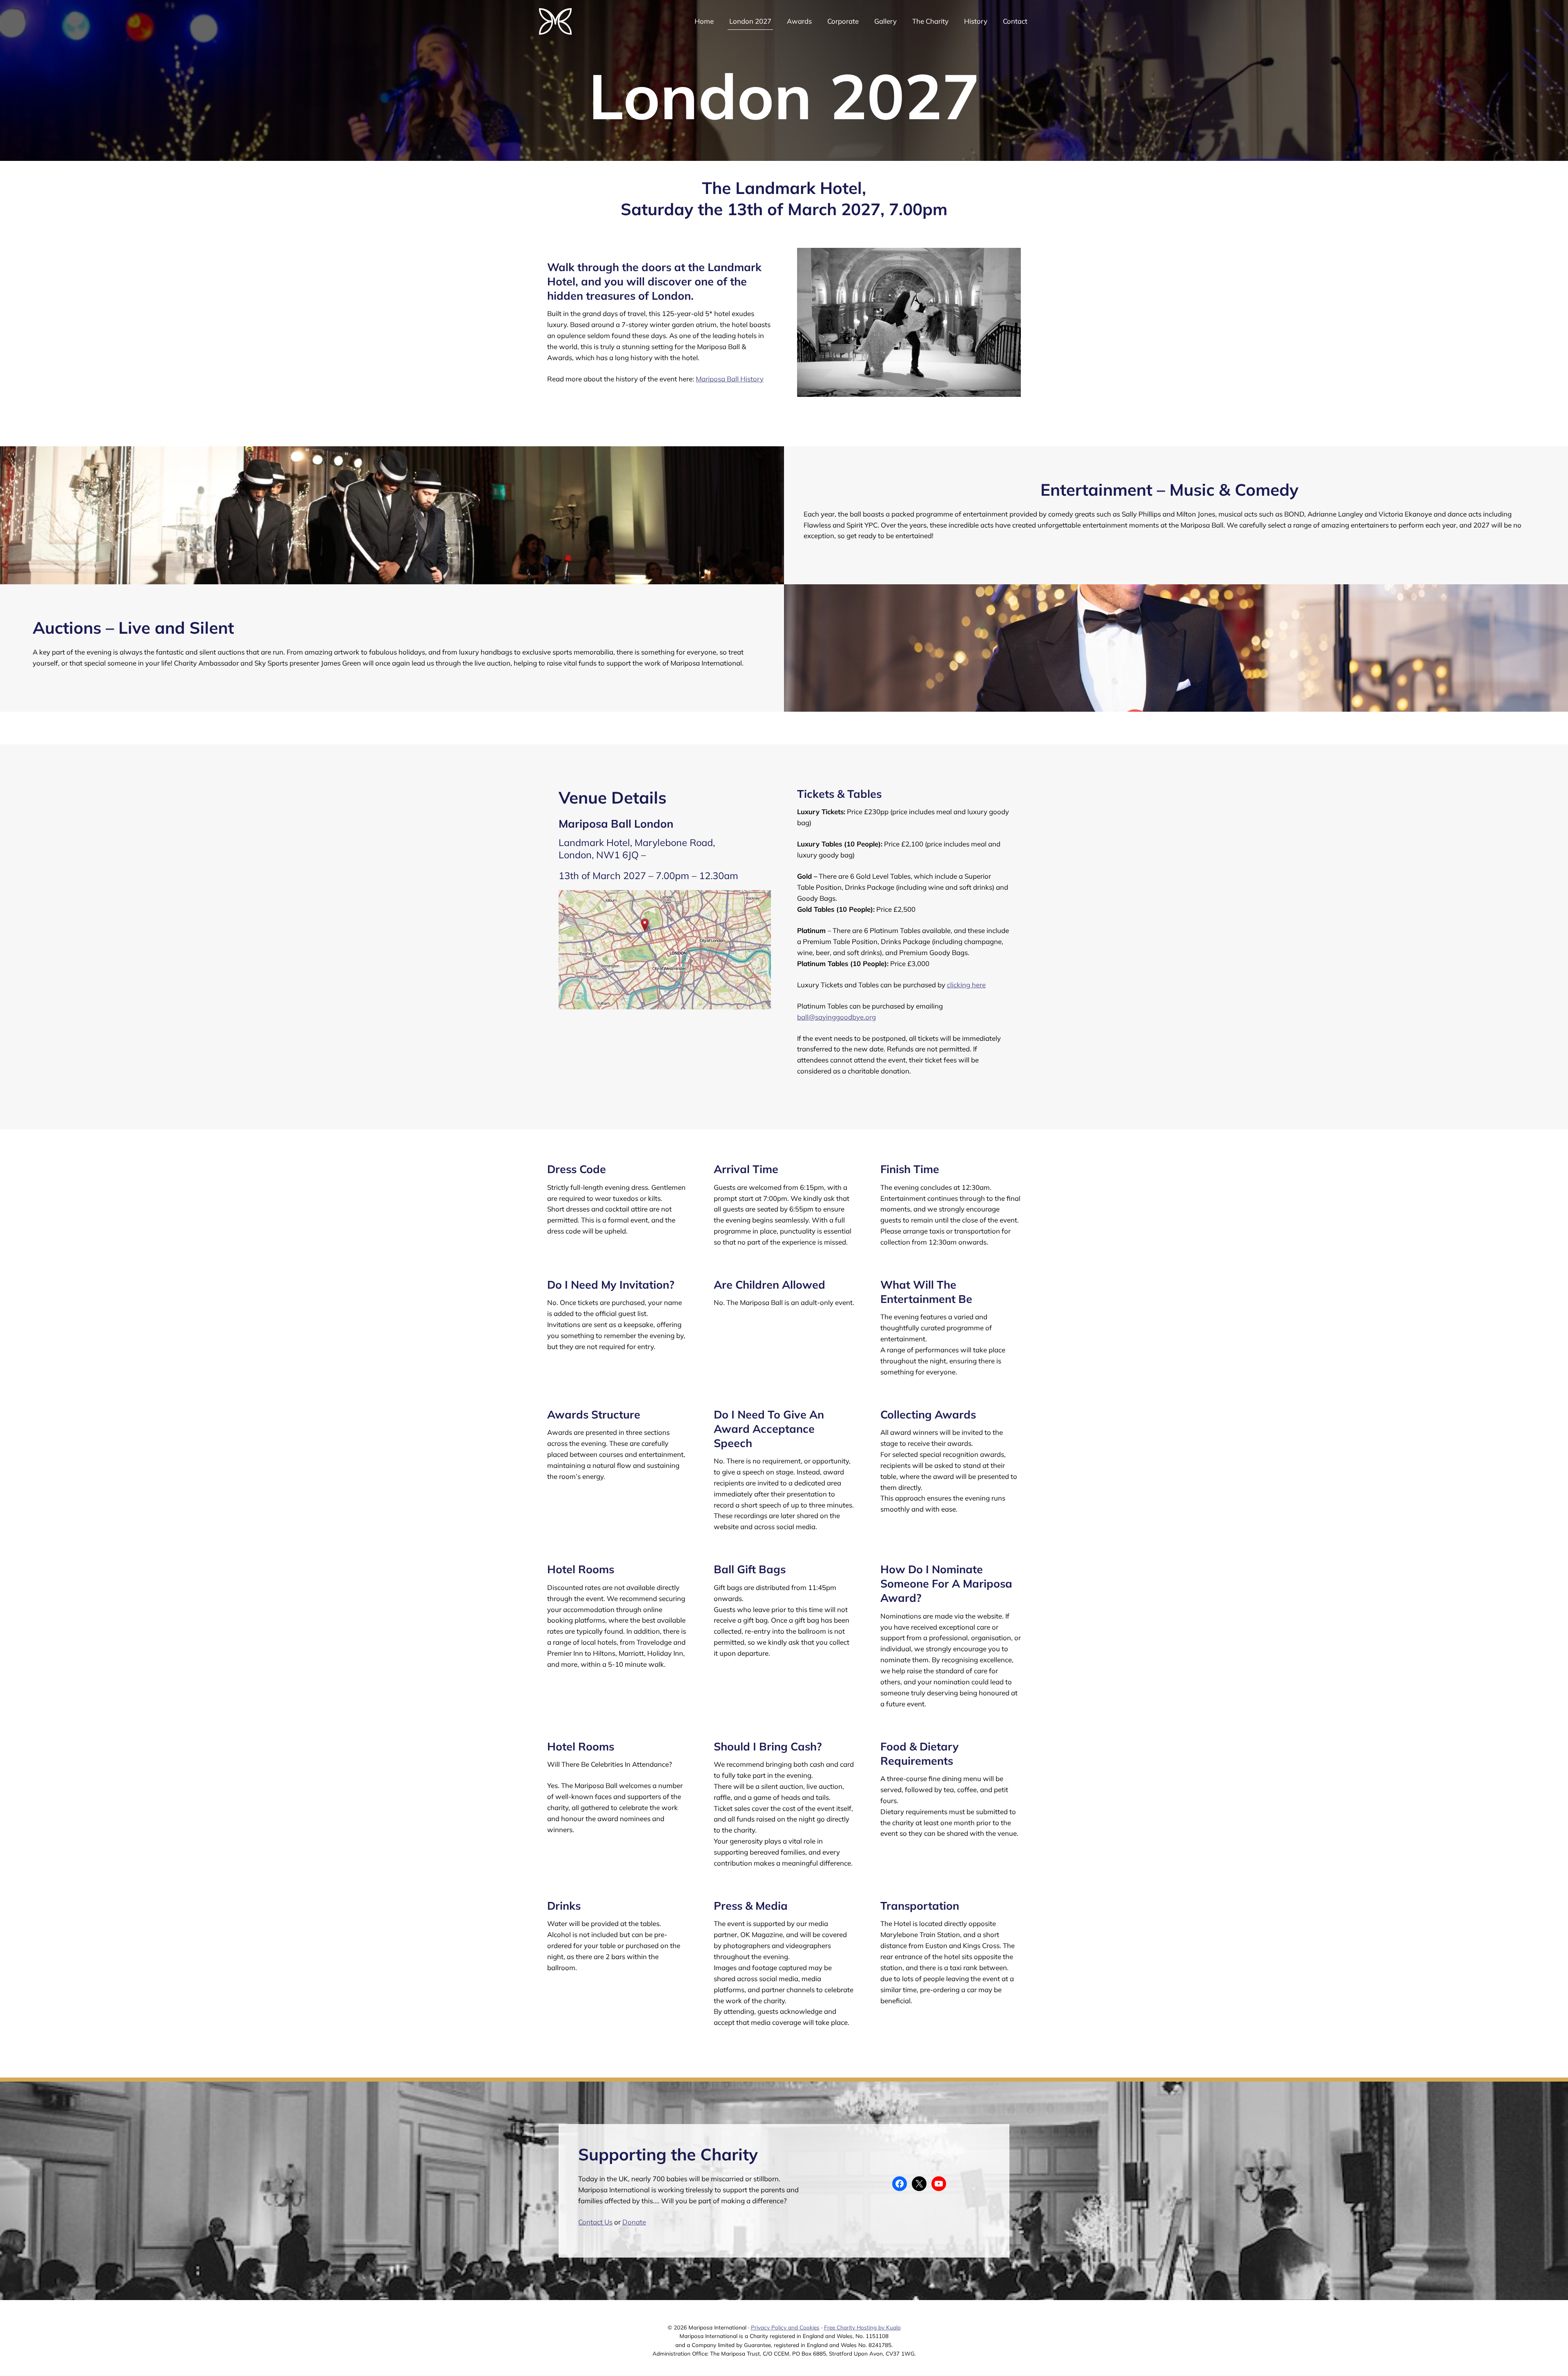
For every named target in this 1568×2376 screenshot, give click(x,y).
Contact (1015, 21)
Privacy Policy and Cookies (785, 2327)
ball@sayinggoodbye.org (836, 1017)
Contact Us (595, 2222)
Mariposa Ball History (730, 379)
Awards (799, 21)
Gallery (885, 21)
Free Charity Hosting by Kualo (862, 2327)
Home (704, 21)
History (976, 21)
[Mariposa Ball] (555, 21)
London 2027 (750, 21)
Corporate (843, 21)
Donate (634, 2222)
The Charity (930, 21)
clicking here (966, 985)
